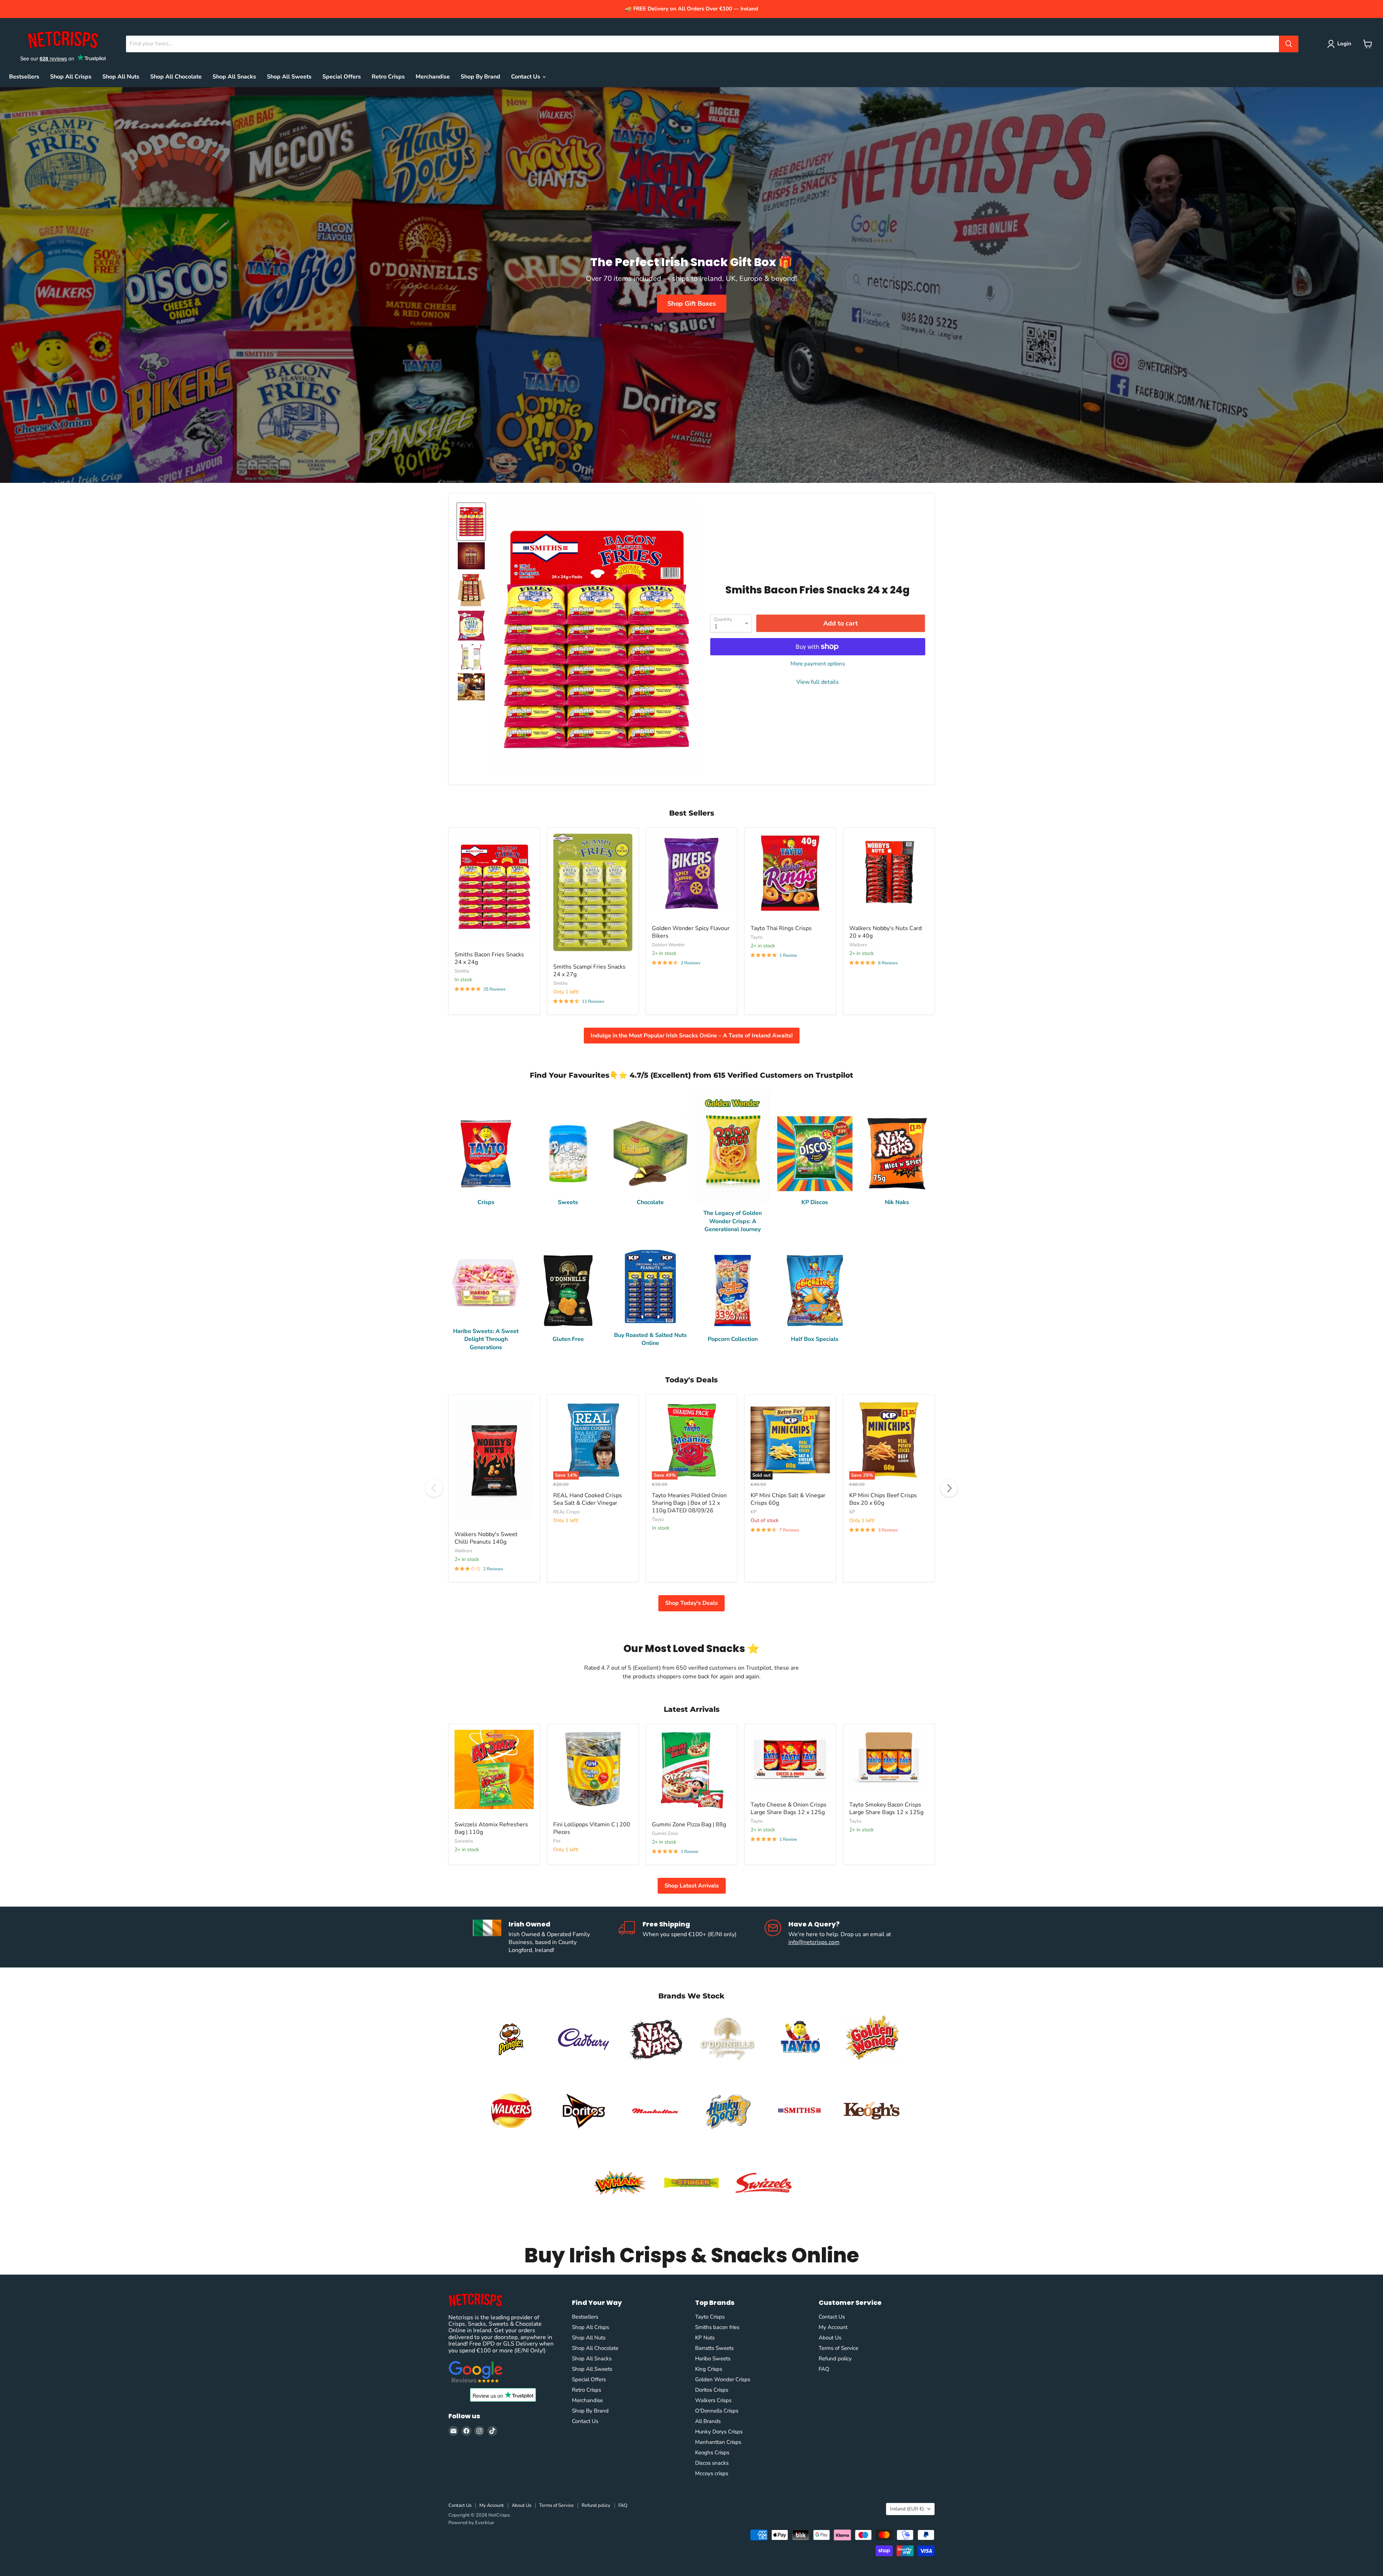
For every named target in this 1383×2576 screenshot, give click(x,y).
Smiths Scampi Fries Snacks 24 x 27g (589, 971)
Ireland (907, 2509)
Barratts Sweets (714, 2348)
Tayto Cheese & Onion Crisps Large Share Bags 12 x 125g (789, 1808)
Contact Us (526, 77)
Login (1344, 44)
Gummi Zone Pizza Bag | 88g (689, 1825)
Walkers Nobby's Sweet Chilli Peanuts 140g (486, 1538)
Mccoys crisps (712, 2473)
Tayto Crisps (710, 2317)
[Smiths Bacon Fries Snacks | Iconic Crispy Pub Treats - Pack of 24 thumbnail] (471, 556)
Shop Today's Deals (691, 1603)
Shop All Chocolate (176, 77)
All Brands (708, 2421)
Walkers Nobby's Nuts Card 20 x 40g (885, 932)
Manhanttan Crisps (718, 2442)
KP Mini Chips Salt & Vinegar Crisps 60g (788, 1499)
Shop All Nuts (121, 77)
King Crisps (709, 2369)
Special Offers (342, 77)
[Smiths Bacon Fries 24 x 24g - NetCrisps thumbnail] (471, 657)
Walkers (858, 945)
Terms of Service (838, 2348)
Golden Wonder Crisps (723, 2379)
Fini (557, 1841)
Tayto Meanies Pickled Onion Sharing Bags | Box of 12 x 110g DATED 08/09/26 (689, 1503)
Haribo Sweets (713, 2359)
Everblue (485, 2523)
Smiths (462, 971)
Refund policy (835, 2359)
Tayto (757, 937)
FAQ (824, 2369)
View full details (818, 682)
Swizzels (464, 1841)
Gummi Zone (665, 1834)
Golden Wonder (668, 945)
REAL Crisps (566, 1512)
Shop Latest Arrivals (692, 1886)
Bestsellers (24, 77)
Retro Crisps (388, 77)
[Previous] (434, 1488)
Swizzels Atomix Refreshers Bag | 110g (491, 1828)
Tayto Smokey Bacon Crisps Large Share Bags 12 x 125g (886, 1808)
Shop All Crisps (71, 77)
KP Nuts (705, 2338)
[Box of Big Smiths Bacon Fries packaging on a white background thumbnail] (471, 590)
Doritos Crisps (712, 2390)
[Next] (949, 1488)
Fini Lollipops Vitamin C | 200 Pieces (592, 1828)
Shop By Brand (480, 77)
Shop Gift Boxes (692, 304)
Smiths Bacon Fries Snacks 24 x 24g (489, 958)
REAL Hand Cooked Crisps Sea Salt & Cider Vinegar (588, 1499)
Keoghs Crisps (712, 2452)
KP (753, 1512)
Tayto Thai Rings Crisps (781, 928)
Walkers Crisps (713, 2400)
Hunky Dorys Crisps (719, 2432)
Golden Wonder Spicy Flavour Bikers (691, 932)
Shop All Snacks (234, 77)
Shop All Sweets (289, 77)
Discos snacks (712, 2463)
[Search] (1289, 44)
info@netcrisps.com (814, 1942)
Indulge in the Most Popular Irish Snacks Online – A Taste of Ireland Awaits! (692, 1036)
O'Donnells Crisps (717, 2411)
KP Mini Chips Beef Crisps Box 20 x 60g (883, 1499)
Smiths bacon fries (717, 2327)
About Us (830, 2338)
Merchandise (433, 77)
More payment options (818, 664)
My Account (833, 2327)
